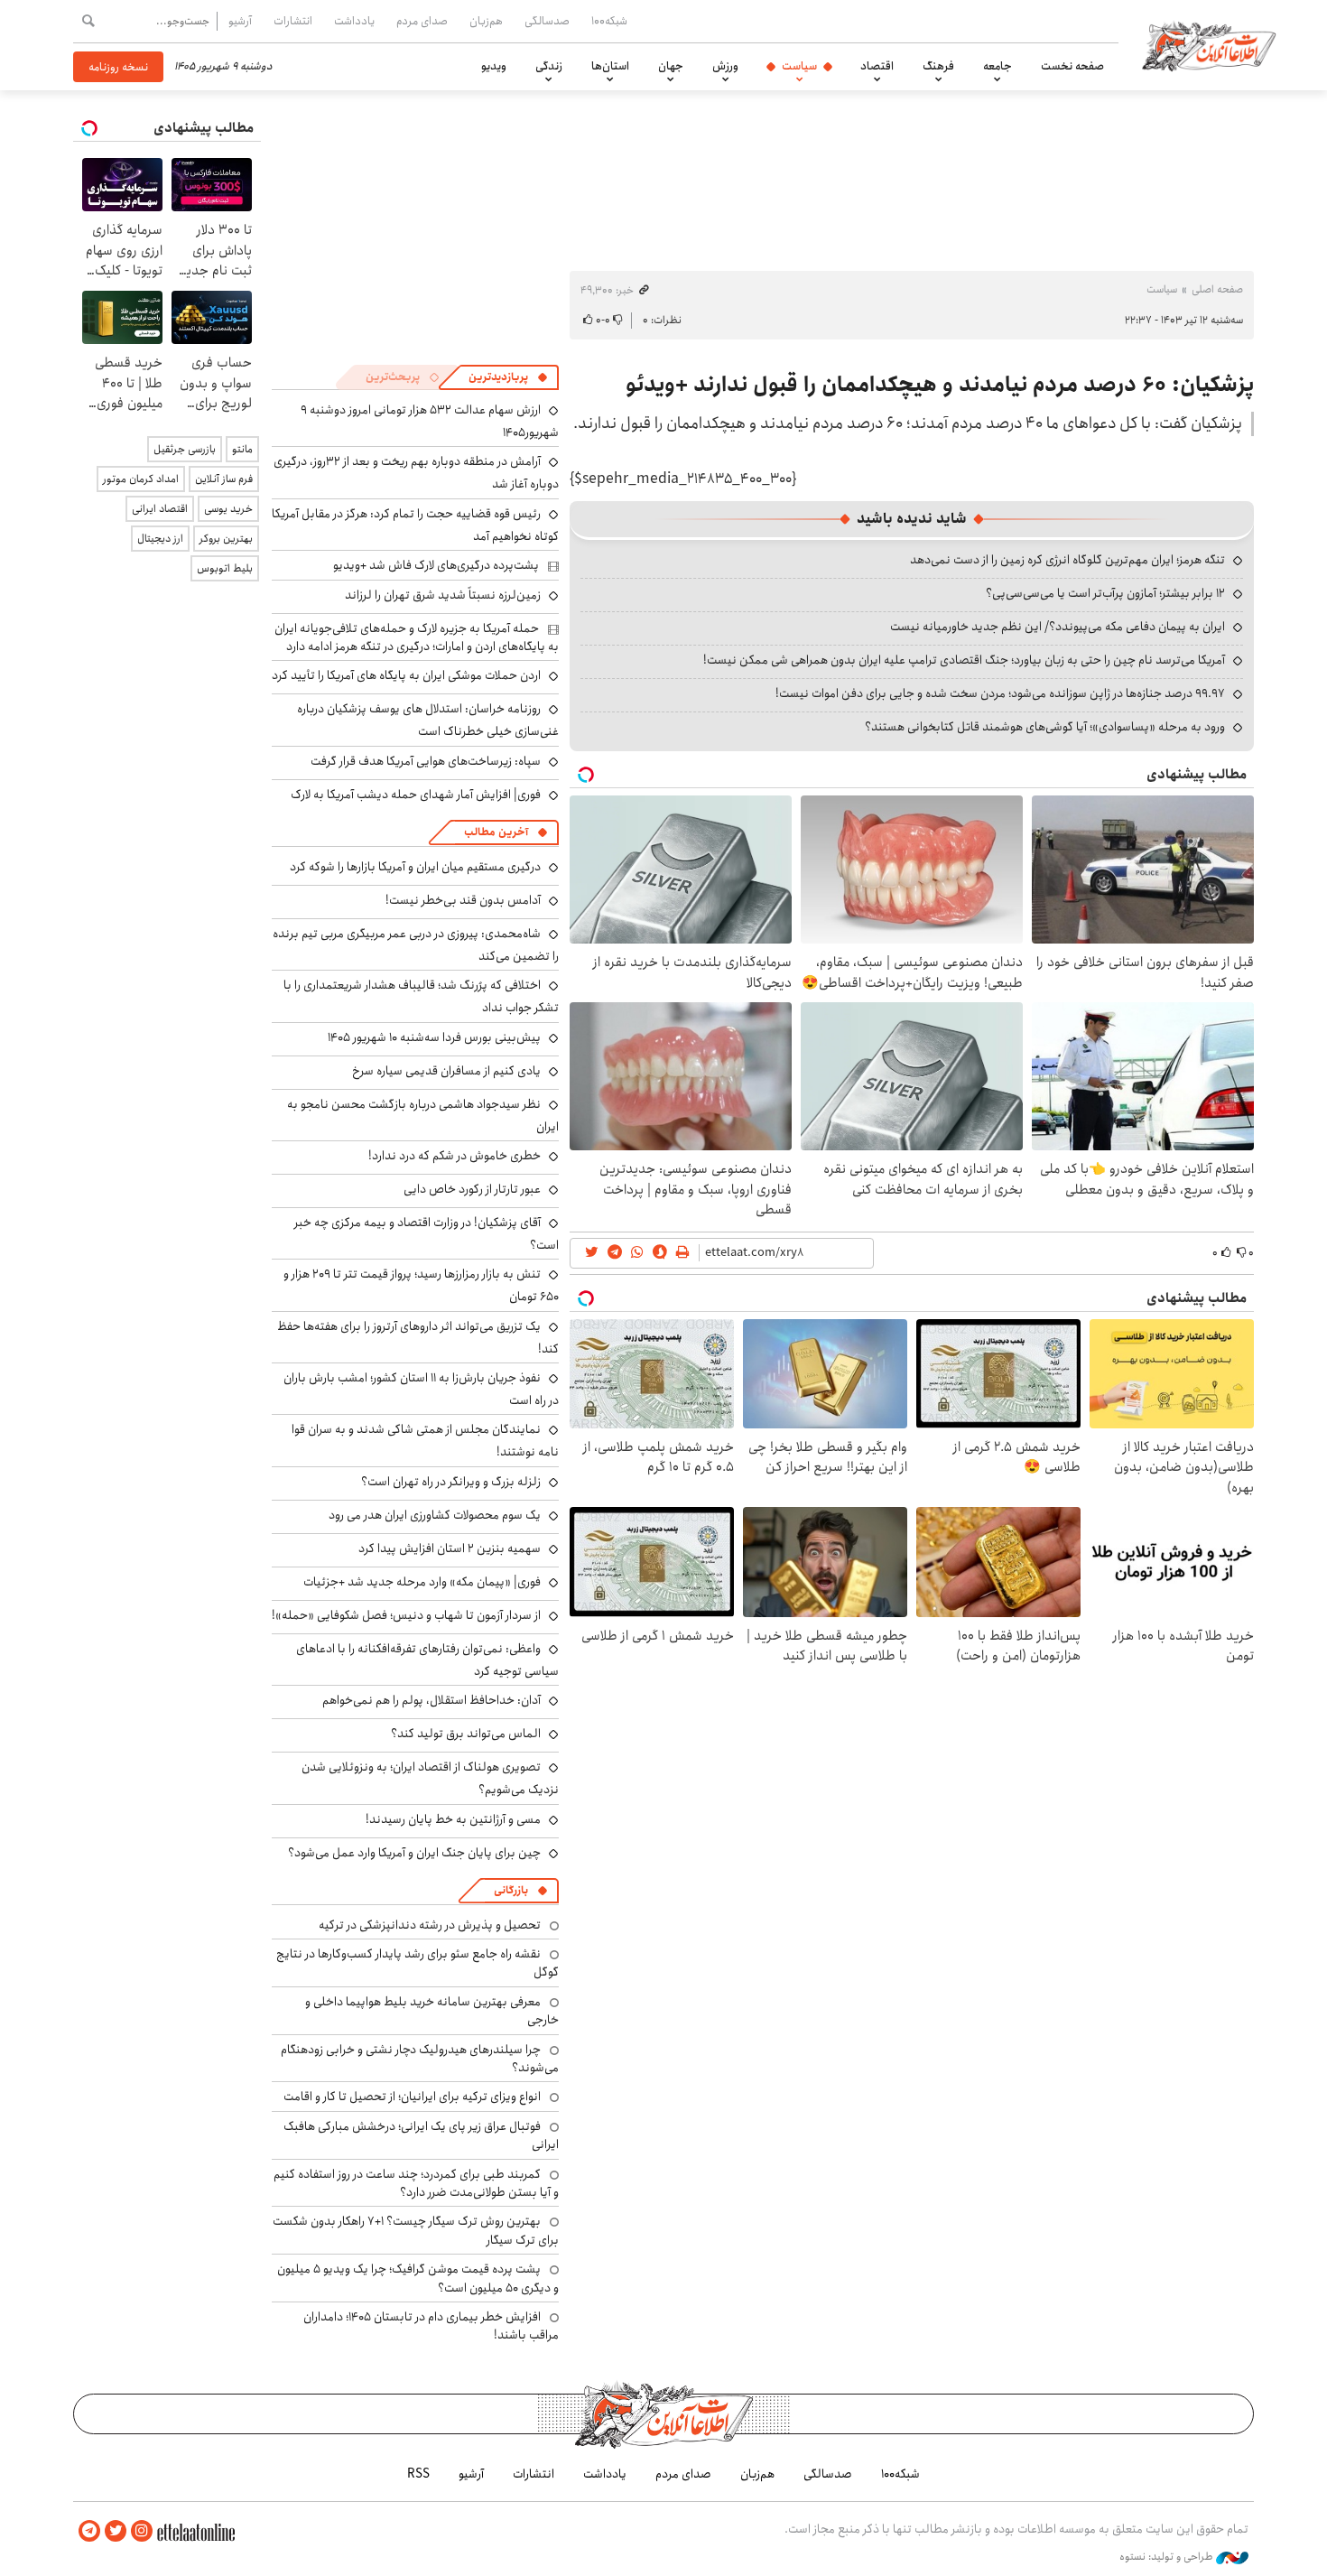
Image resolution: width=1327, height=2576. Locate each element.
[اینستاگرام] (142, 2531)
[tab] (508, 377)
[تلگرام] (89, 2531)
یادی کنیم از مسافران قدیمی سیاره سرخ (446, 1071)
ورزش (725, 66)
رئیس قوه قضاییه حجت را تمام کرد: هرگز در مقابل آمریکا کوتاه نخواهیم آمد (415, 525)
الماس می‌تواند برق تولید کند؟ (466, 1734)
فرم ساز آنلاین (224, 479)
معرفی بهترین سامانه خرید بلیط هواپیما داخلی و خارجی (432, 2011)
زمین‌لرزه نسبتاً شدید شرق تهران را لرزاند (443, 595)
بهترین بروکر (226, 539)
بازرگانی (511, 1890)
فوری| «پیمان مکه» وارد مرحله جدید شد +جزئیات (422, 1582)
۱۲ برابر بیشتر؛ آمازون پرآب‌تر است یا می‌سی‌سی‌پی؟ (1105, 593)
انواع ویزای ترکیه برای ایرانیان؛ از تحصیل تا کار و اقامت (412, 2097)
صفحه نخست (1072, 66)
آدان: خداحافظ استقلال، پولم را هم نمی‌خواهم (432, 1700)
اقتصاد (877, 66)
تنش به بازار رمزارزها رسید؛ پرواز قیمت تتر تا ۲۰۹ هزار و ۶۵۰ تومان (421, 1285)
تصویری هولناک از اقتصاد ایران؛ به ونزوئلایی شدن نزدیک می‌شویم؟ (430, 1778)
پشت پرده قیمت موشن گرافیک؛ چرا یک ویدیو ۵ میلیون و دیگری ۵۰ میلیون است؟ (418, 2278)
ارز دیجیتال (160, 539)
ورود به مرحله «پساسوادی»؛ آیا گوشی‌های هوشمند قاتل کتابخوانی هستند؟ (1045, 727)
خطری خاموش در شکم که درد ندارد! (455, 1156)
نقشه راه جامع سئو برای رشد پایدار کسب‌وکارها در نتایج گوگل (418, 1963)
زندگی (549, 66)
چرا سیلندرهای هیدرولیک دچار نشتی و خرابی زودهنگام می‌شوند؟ (420, 2059)
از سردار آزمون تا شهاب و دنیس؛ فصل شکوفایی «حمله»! (406, 1615)
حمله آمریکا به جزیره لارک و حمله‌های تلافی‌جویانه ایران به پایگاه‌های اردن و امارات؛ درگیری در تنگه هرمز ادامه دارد (417, 637)
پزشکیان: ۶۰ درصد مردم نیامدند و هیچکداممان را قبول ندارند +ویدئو (940, 385)
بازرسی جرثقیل (185, 449)
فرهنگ (938, 66)
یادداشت (354, 21)
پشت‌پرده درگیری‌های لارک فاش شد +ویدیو (436, 565)
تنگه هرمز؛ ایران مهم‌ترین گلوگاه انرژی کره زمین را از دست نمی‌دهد (1067, 560)
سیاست (799, 66)
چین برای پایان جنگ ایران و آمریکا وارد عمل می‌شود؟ (414, 1853)
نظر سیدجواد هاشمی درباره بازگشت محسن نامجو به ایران (423, 1116)
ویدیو (494, 66)
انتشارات (293, 21)
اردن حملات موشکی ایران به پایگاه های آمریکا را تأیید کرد (406, 675)
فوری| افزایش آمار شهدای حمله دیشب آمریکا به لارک (416, 795)
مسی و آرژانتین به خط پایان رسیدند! (453, 1819)
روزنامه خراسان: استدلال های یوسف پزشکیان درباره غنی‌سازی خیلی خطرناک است (428, 720)
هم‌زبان (486, 21)
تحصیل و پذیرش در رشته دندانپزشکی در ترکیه (430, 1925)
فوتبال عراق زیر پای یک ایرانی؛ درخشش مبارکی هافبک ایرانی (421, 2135)
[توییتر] (116, 2531)
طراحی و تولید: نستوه (1168, 2557)
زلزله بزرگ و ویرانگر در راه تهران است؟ (451, 1482)
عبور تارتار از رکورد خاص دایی (472, 1189)
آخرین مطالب (496, 832)
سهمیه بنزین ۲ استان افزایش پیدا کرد (450, 1548)
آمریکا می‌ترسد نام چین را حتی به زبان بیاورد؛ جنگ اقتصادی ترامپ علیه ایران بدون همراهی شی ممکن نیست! (964, 660)
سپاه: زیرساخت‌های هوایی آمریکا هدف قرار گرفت (426, 761)
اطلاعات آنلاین (1209, 45)
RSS (418, 2474)
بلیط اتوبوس (225, 568)
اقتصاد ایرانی (160, 509)
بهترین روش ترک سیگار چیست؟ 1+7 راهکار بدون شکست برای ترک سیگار (416, 2230)
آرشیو (240, 21)
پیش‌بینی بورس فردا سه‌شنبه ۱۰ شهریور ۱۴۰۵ (434, 1037)
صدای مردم (422, 21)
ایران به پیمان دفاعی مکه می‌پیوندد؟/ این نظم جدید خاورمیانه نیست (1058, 627)
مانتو (242, 449)
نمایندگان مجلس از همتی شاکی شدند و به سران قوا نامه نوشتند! (425, 1441)
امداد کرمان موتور (141, 479)
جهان (671, 66)
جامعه (998, 66)
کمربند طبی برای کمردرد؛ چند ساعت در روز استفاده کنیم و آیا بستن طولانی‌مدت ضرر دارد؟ (416, 2183)
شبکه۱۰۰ (609, 21)
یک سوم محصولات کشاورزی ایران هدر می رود (435, 1515)
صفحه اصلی (1217, 289)
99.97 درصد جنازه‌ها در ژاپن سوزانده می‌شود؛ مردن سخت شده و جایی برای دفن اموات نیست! (1000, 693)
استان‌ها (610, 66)
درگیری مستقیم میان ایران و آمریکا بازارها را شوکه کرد (415, 867)
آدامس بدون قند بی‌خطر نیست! (463, 900)
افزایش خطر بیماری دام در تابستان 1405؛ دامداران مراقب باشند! (431, 2326)
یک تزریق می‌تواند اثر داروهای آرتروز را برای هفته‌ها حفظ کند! (418, 1338)
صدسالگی (547, 21)
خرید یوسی (228, 509)
